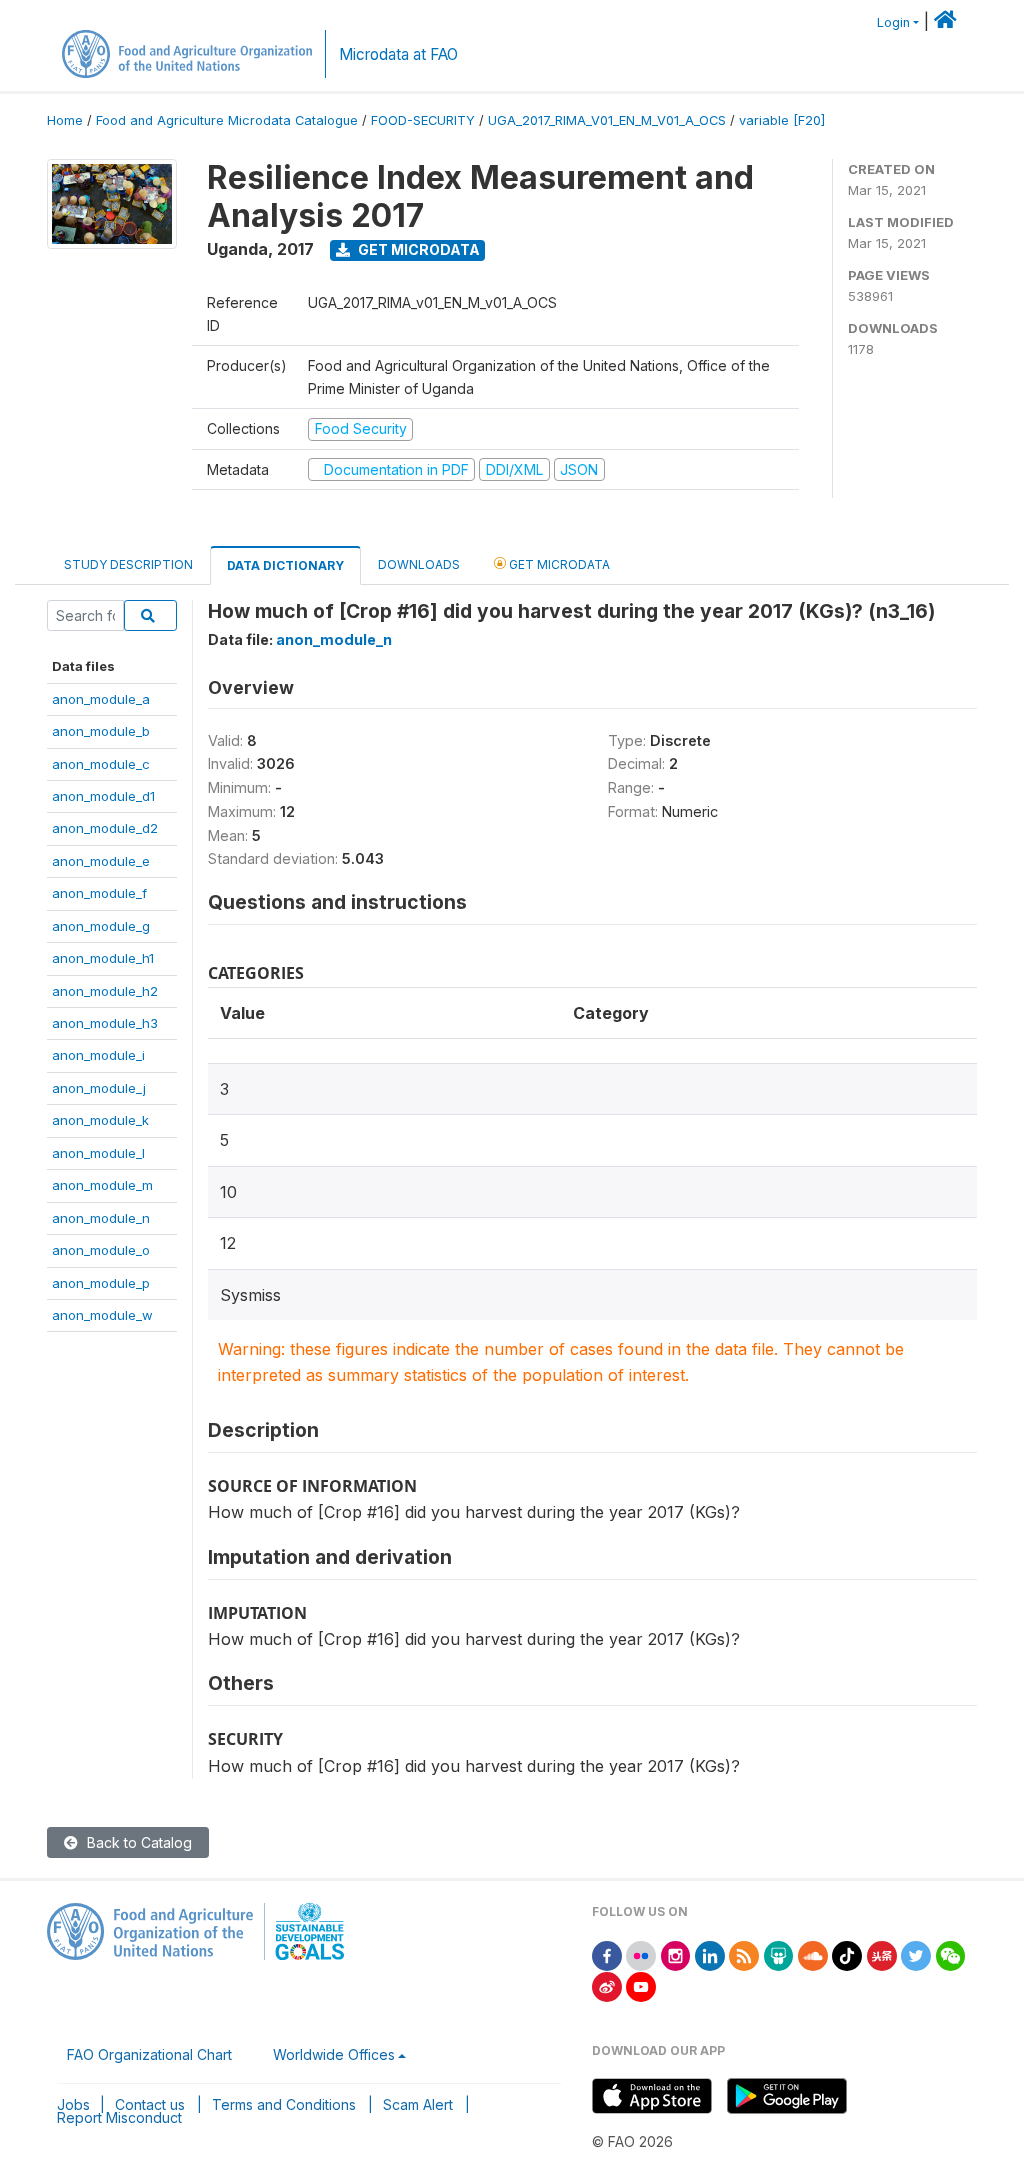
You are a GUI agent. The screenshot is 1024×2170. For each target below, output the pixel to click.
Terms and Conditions (284, 2104)
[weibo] (607, 1985)
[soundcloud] (813, 1954)
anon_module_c (101, 764)
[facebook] (607, 1954)
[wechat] (951, 1954)
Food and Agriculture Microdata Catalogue (227, 120)
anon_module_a (101, 699)
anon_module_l (98, 1153)
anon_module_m (102, 1185)
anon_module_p (101, 1283)
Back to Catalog (137, 1842)
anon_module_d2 (105, 828)
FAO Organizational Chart (149, 2054)
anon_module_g (101, 926)
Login (893, 22)
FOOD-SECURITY (423, 120)
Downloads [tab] (419, 564)
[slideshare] (779, 1954)
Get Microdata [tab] (558, 564)
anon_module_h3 (105, 1023)
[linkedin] (710, 1954)
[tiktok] (847, 1954)
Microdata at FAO (398, 54)
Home (65, 120)
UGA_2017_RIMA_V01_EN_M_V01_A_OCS (607, 120)
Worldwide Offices (334, 2054)
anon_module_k (100, 1120)
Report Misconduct (119, 2117)
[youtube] (641, 1985)
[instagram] (676, 1954)
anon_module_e (101, 861)
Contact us (150, 2104)
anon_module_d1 (103, 796)
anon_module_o (101, 1250)
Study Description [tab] (128, 564)
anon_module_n (101, 1218)
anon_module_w (102, 1315)
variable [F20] (782, 120)
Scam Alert (418, 2104)
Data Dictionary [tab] (285, 565)
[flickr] (641, 1954)
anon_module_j (99, 1088)
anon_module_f (99, 893)
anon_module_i (98, 1055)
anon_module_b (101, 731)
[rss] (744, 1954)
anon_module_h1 (103, 958)
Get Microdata (417, 249)
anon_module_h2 (105, 991)
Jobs (73, 2104)
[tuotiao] (882, 1954)
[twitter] (916, 1954)
